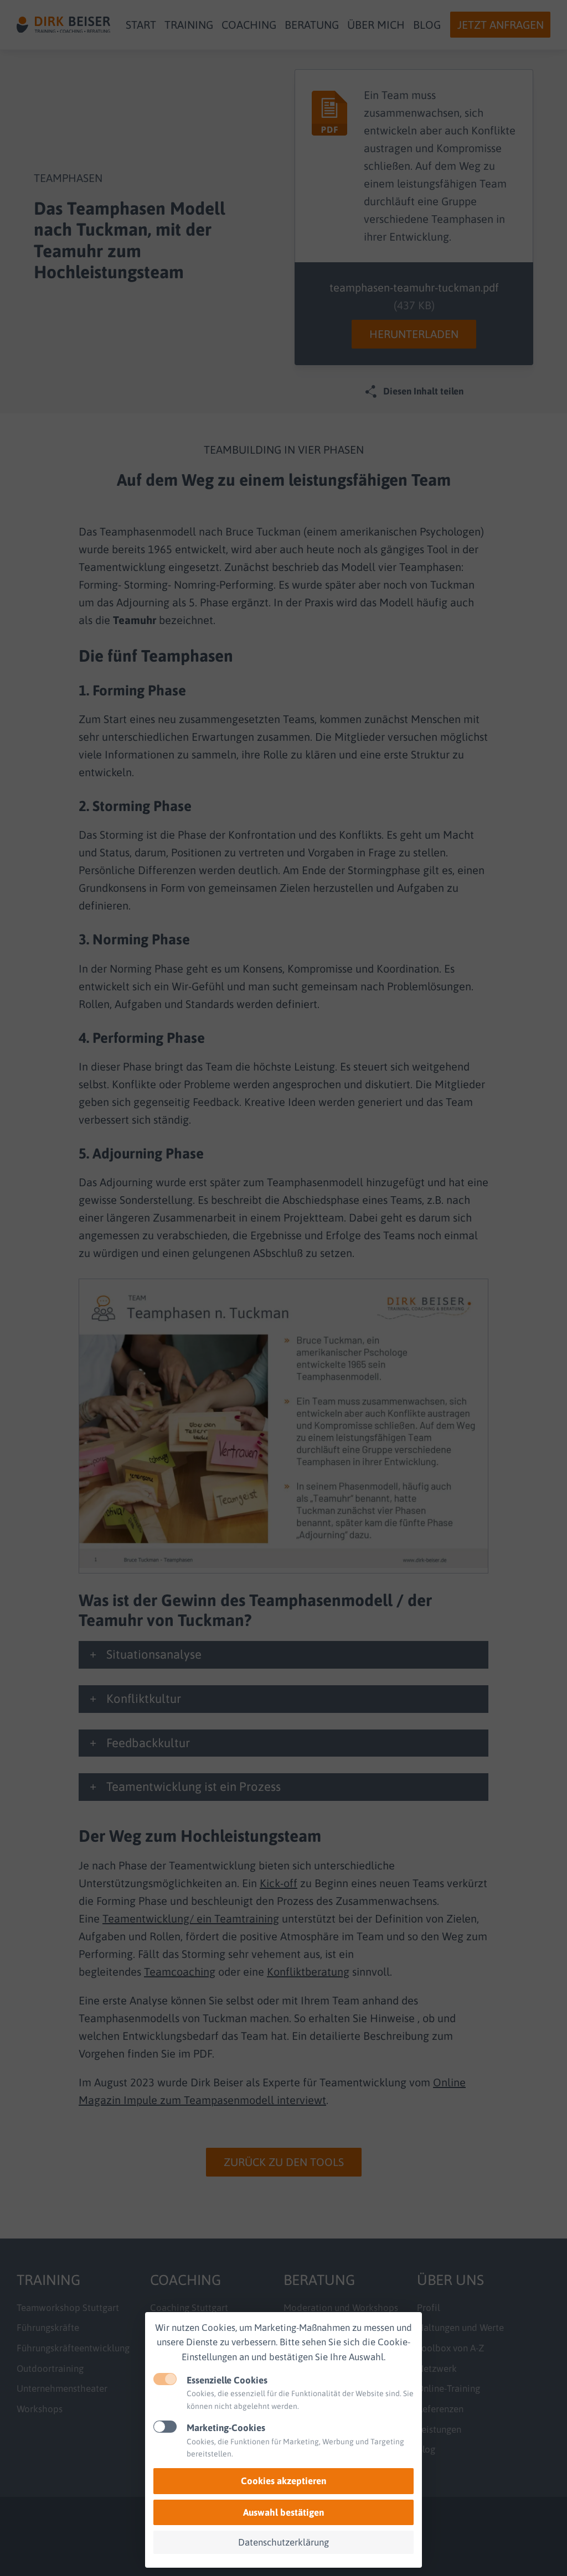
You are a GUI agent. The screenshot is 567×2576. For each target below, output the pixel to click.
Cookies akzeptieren (283, 2481)
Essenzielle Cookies (227, 2380)
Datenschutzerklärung (283, 2542)
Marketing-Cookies (226, 2428)
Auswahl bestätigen (283, 2512)
